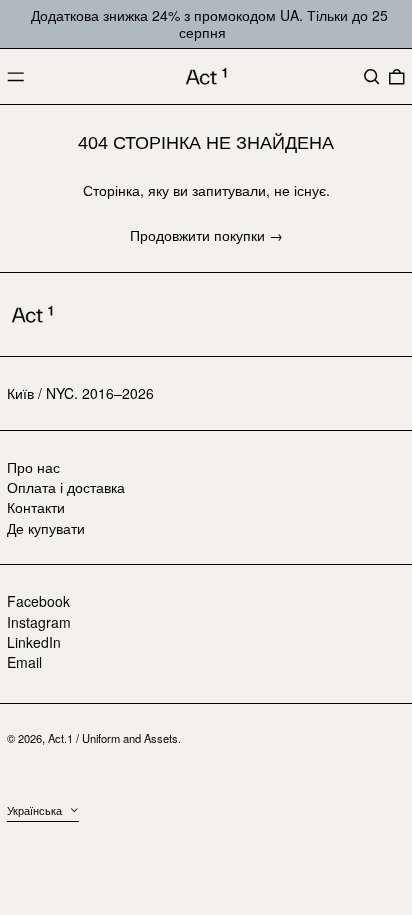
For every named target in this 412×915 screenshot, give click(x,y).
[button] (372, 77)
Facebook (38, 601)
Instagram (39, 622)
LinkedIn (34, 642)
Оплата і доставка (66, 487)
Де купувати (46, 528)
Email (24, 662)
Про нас (33, 467)
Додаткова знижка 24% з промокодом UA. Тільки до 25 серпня (209, 23)
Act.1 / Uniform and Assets (113, 738)
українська (36, 810)
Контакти (36, 507)
